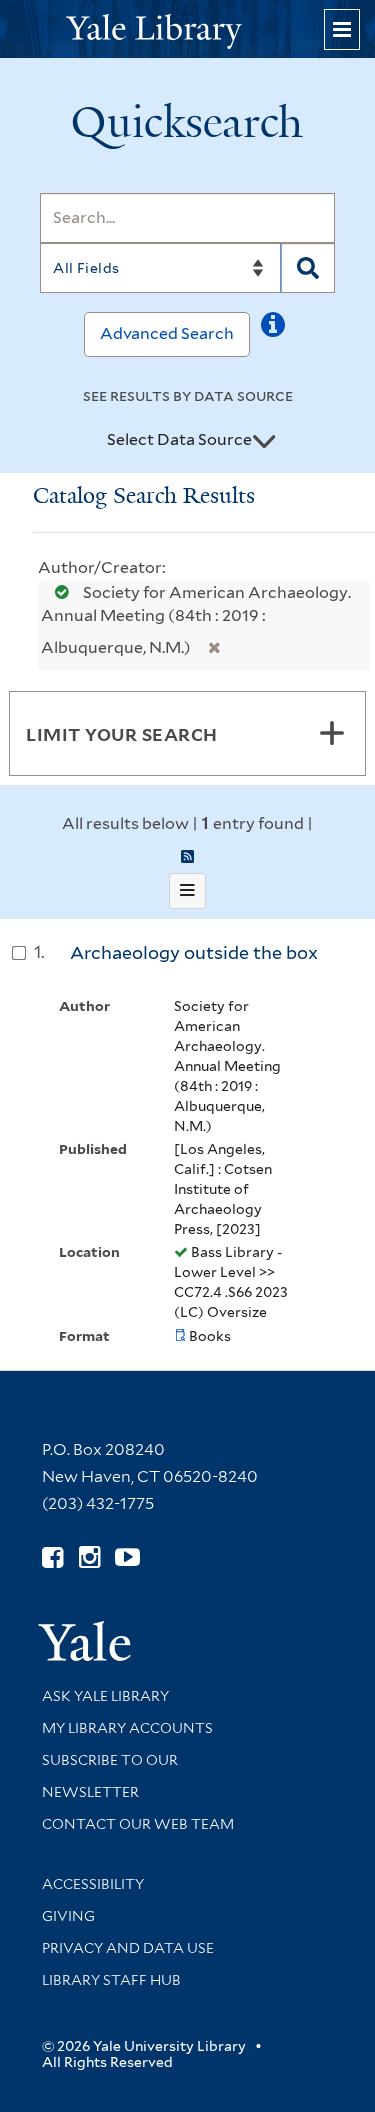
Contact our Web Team (138, 1824)
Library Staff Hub (111, 1980)
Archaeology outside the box (194, 952)
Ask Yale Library (105, 1696)
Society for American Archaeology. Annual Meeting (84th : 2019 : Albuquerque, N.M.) (196, 620)
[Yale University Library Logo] (188, 29)
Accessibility (93, 1884)
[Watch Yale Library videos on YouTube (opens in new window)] (127, 1557)
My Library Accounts (127, 1728)
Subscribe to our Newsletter (110, 1776)
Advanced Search (167, 333)
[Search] (308, 268)
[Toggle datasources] (264, 441)
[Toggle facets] (332, 733)
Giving (68, 1916)
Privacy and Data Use (128, 1948)
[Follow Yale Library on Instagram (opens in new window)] (89, 1557)
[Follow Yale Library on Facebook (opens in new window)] (52, 1557)
